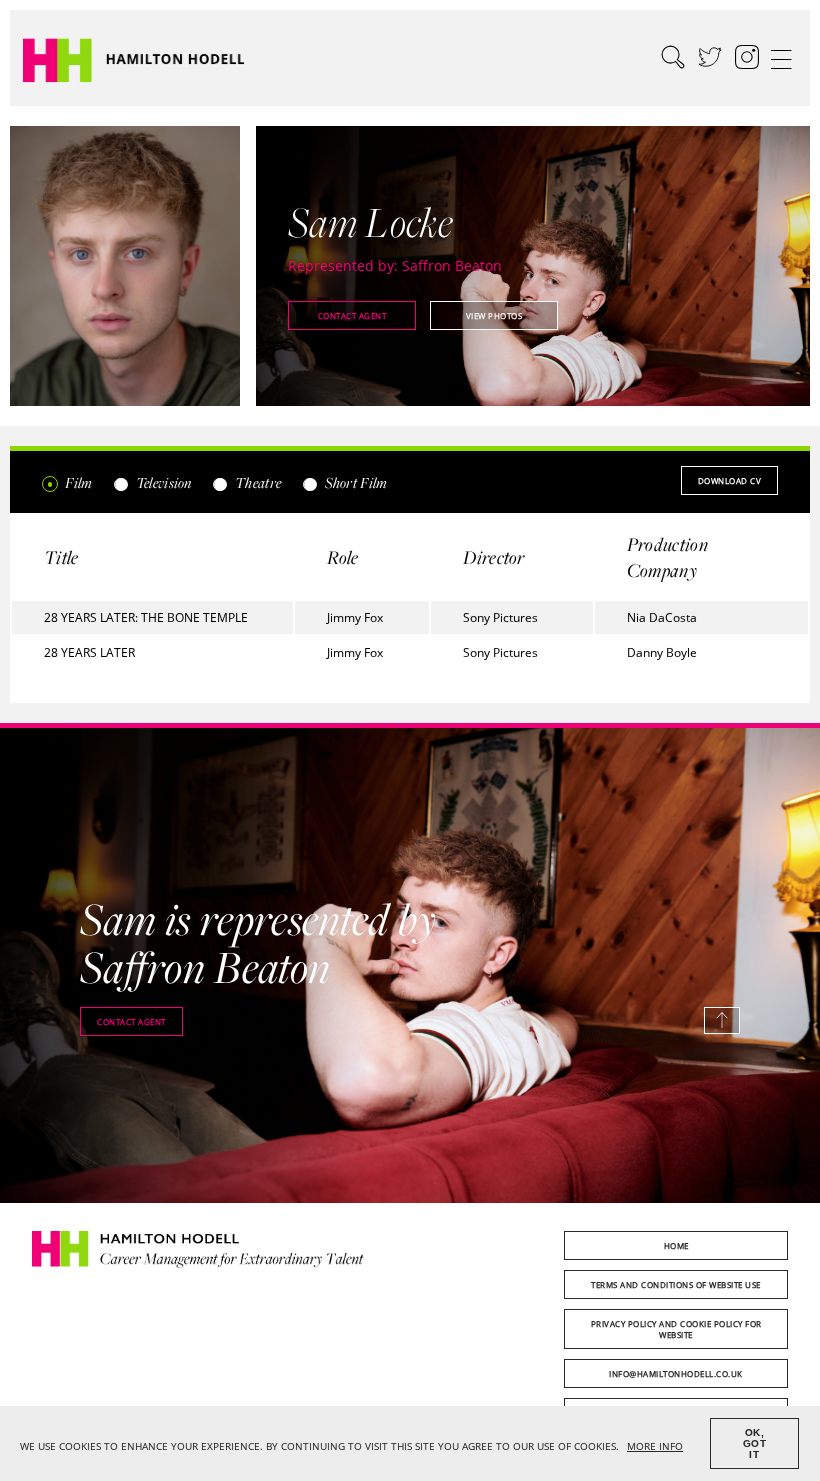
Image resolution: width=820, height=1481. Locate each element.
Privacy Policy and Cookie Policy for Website (676, 1329)
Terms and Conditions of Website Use (676, 1284)
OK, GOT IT (755, 1443)
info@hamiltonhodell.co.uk (676, 1373)
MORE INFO (655, 1446)
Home (676, 1245)
